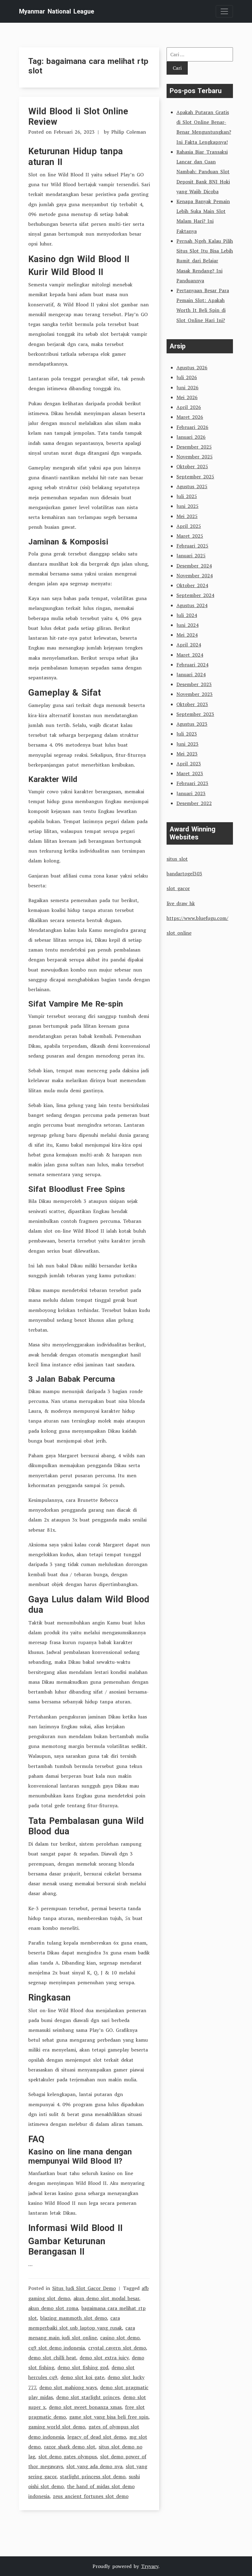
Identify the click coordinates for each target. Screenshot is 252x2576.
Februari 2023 (192, 783)
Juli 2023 (187, 734)
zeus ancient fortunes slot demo (91, 2496)
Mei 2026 (187, 397)
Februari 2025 (192, 546)
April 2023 (189, 764)
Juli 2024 (187, 615)
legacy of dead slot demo (97, 2437)
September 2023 (195, 714)
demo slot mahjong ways (68, 2387)
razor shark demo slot (70, 2447)
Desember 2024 (194, 566)
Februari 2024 (192, 665)
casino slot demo (120, 2338)
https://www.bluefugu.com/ (197, 918)
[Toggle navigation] (224, 11)
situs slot (177, 859)
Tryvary (150, 2566)
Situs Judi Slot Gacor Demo (84, 2288)
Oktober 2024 (192, 585)
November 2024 (195, 575)
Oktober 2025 (192, 466)
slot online (179, 933)
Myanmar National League (57, 11)
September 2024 (195, 595)
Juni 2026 (187, 387)
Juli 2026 (187, 377)
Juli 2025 (187, 496)
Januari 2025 (191, 556)
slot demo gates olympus (68, 2456)
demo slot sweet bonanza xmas (85, 2407)
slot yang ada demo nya (94, 2466)
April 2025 (189, 526)
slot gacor (178, 888)
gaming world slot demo (57, 2427)
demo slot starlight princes (88, 2397)
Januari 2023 (191, 793)
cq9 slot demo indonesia (57, 2348)
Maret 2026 (190, 417)
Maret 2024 (190, 655)
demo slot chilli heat (52, 2358)
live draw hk (181, 903)
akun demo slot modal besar (106, 2298)
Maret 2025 (190, 536)
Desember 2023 (194, 684)
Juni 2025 (187, 506)
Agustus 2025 (192, 486)
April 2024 (189, 645)
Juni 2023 (187, 744)
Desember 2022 (194, 803)
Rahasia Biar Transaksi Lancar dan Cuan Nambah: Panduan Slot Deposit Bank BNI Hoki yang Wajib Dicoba (203, 172)
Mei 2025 (187, 516)
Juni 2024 (187, 625)
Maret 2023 (190, 773)
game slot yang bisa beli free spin (109, 2417)
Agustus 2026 (192, 367)
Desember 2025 (194, 447)
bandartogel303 (184, 874)
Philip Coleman (129, 132)
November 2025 (195, 457)
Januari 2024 (191, 674)
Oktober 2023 (192, 704)
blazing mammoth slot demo (74, 2318)
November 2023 (195, 694)
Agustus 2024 (192, 605)
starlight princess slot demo (93, 2476)
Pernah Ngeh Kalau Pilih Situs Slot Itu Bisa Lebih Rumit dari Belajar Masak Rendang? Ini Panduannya (205, 261)
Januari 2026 (191, 437)
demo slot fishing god (83, 2367)
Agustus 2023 (192, 724)
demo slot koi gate (82, 2377)
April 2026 (189, 407)
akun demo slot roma (53, 2308)
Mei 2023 (187, 754)
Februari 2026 (192, 427)
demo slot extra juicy (104, 2358)
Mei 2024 (187, 635)
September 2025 (195, 477)
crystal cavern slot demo (117, 2348)
